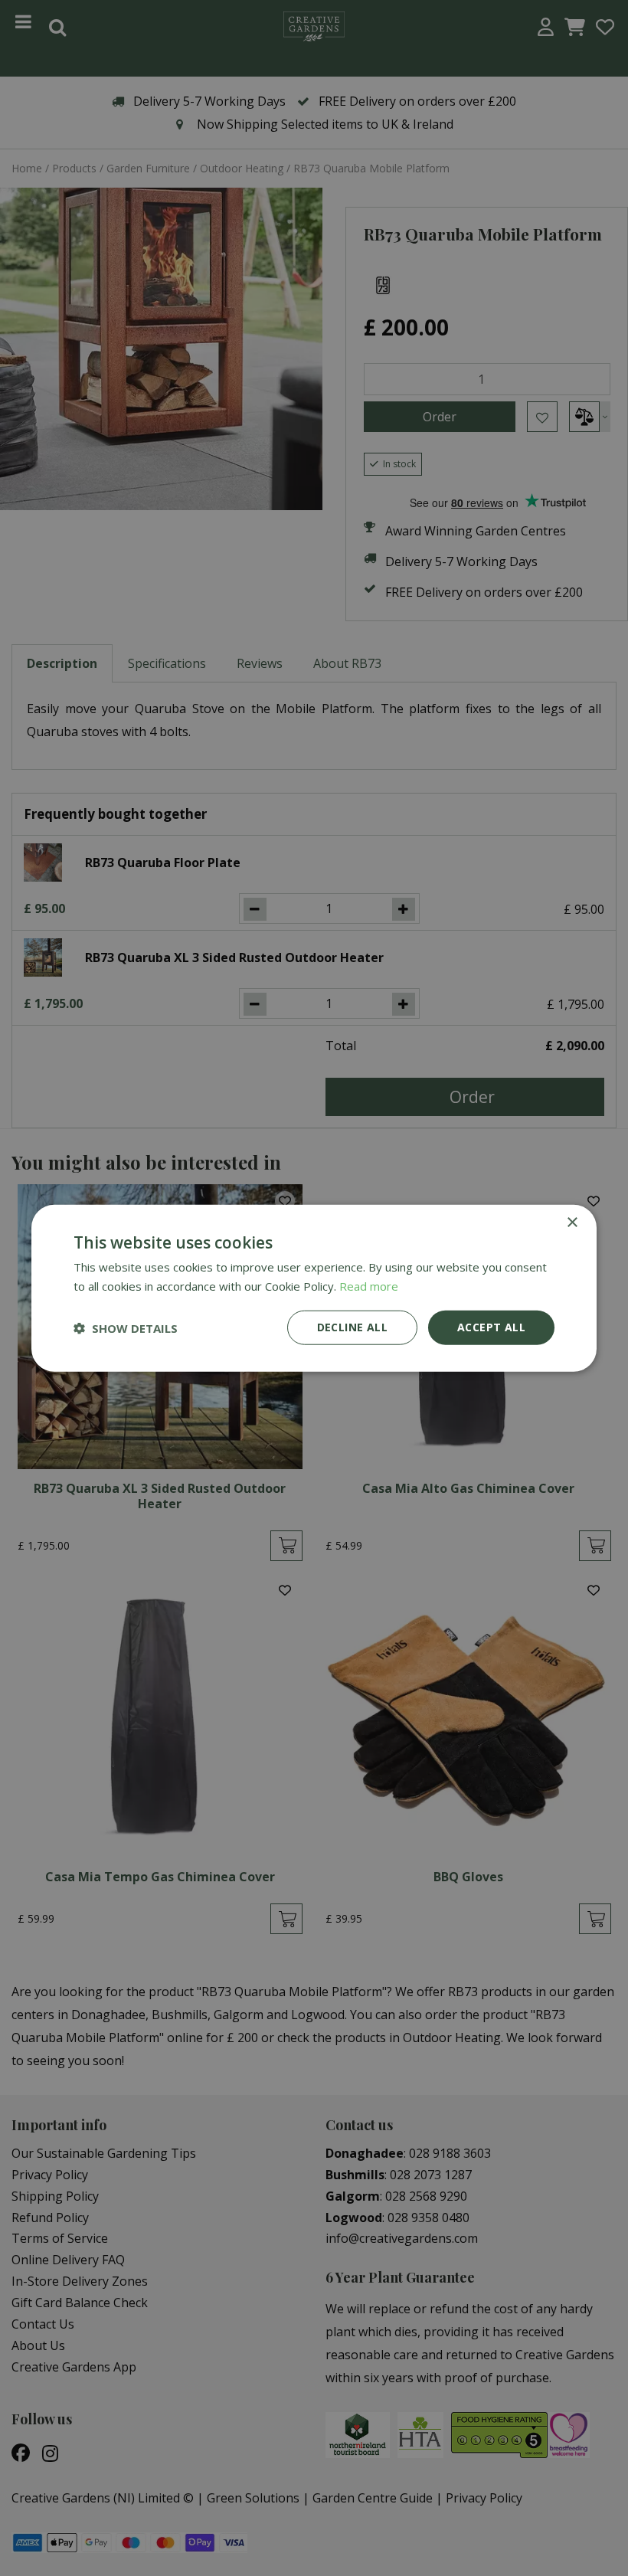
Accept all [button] (491, 1327)
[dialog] (314, 1288)
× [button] (572, 1222)
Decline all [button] (352, 1327)
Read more (369, 1285)
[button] (126, 1327)
